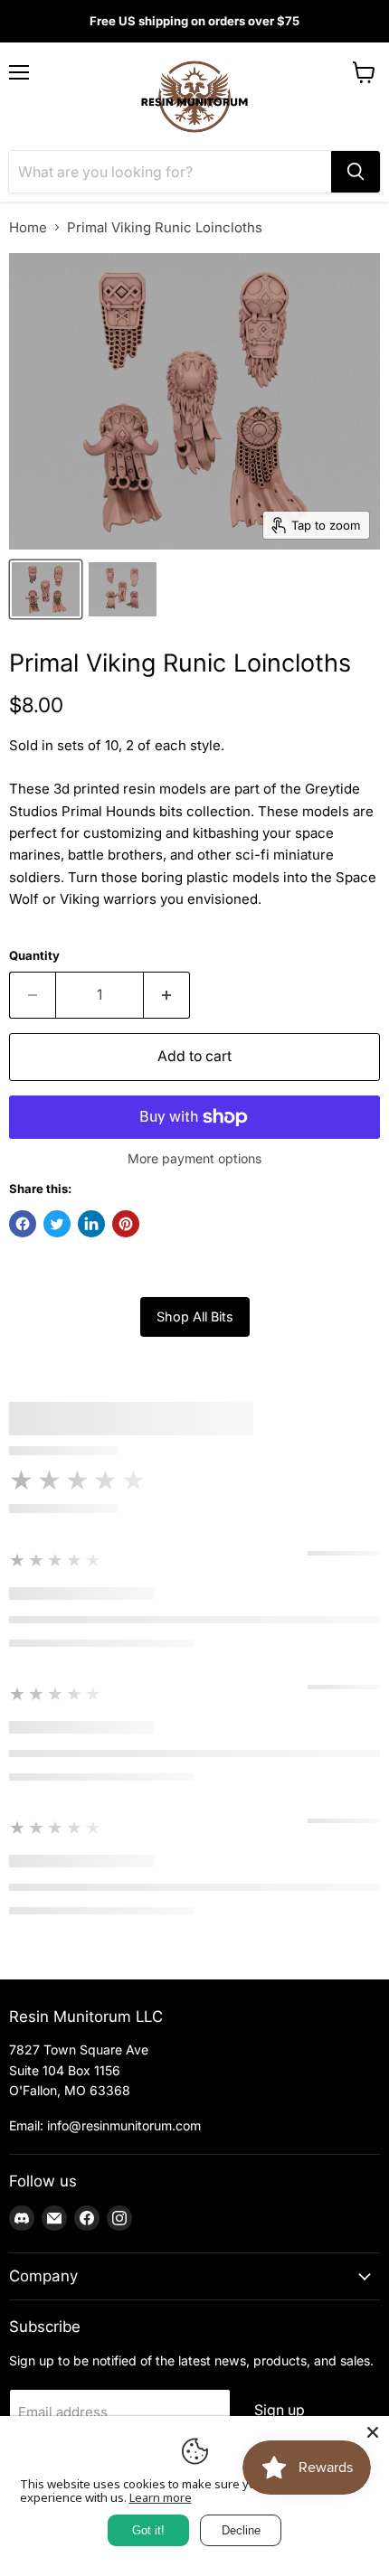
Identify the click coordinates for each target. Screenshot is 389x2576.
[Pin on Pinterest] (126, 1224)
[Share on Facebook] (23, 1224)
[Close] (373, 2432)
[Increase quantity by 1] (167, 995)
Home (28, 227)
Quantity (34, 956)
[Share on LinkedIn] (91, 1224)
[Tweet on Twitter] (57, 1224)
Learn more (161, 2497)
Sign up (280, 2410)
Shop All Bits (195, 1316)
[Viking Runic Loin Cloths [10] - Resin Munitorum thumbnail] (46, 589)
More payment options (194, 1159)
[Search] (356, 172)
